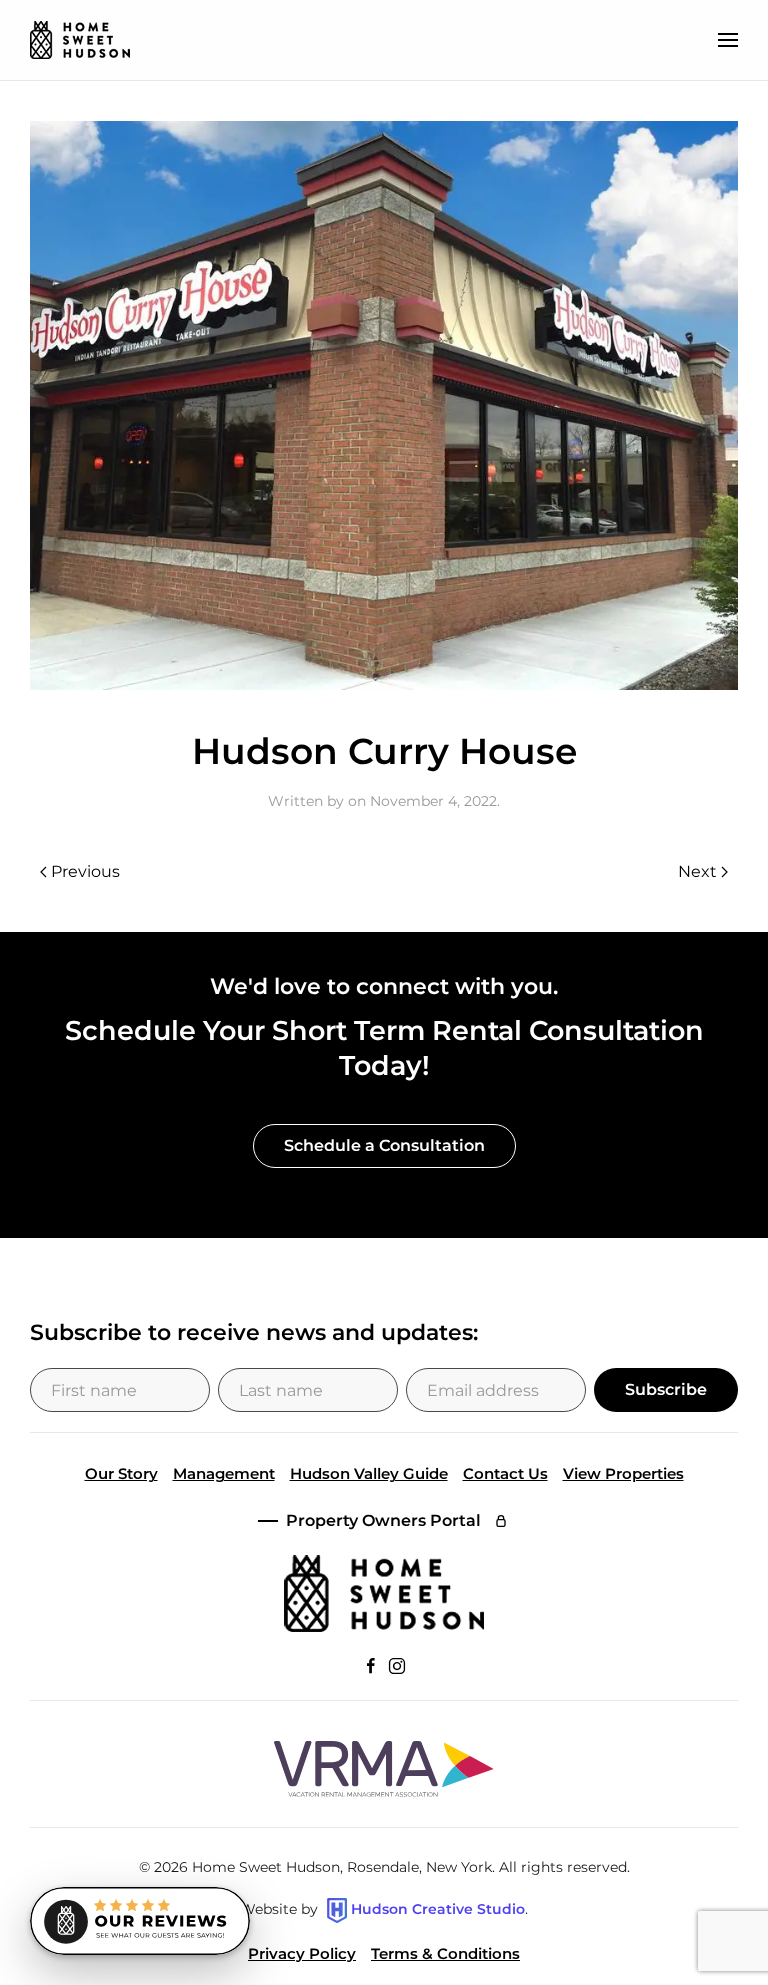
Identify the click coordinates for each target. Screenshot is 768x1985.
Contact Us (505, 1473)
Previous (85, 871)
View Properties (623, 1473)
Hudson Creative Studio (438, 1909)
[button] (728, 40)
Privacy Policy (302, 1953)
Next (697, 871)
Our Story (121, 1473)
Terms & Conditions (445, 1953)
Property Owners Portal (383, 1520)
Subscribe (666, 1389)
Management (224, 1473)
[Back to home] (80, 40)
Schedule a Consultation (384, 1145)
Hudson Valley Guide (369, 1473)
